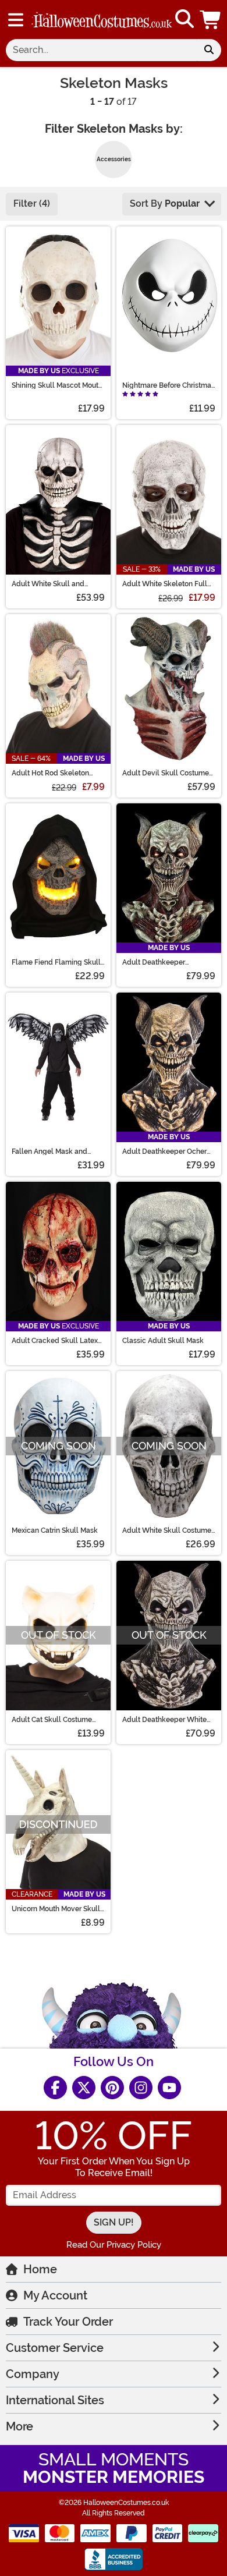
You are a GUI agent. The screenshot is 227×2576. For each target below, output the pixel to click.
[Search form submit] (209, 50)
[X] (84, 2088)
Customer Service (55, 2348)
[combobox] (101, 50)
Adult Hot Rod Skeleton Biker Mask (50, 773)
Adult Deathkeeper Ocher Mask (164, 1151)
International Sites (55, 2400)
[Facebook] (55, 2088)
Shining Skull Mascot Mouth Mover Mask (57, 385)
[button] (211, 20)
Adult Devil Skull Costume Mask (166, 773)
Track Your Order (68, 2322)
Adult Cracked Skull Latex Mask (55, 1341)
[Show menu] (16, 20)
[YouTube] (169, 2088)
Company (33, 2374)
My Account (55, 2295)
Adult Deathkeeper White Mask (164, 1720)
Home (40, 2269)
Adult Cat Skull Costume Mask (52, 1720)
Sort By (165, 203)
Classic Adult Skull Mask (163, 1341)
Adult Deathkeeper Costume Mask (154, 962)
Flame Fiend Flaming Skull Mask (56, 962)
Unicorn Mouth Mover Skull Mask (56, 1909)
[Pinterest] (112, 2088)
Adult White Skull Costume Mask (167, 1530)
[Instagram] (141, 2088)
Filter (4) (32, 203)
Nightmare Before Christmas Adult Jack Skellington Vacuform (169, 385)
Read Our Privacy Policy (114, 2245)
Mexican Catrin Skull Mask (55, 1530)
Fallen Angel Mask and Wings (49, 1151)
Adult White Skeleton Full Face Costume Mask (165, 584)
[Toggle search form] (185, 20)
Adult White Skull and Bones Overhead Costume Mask (54, 584)
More (19, 2426)
